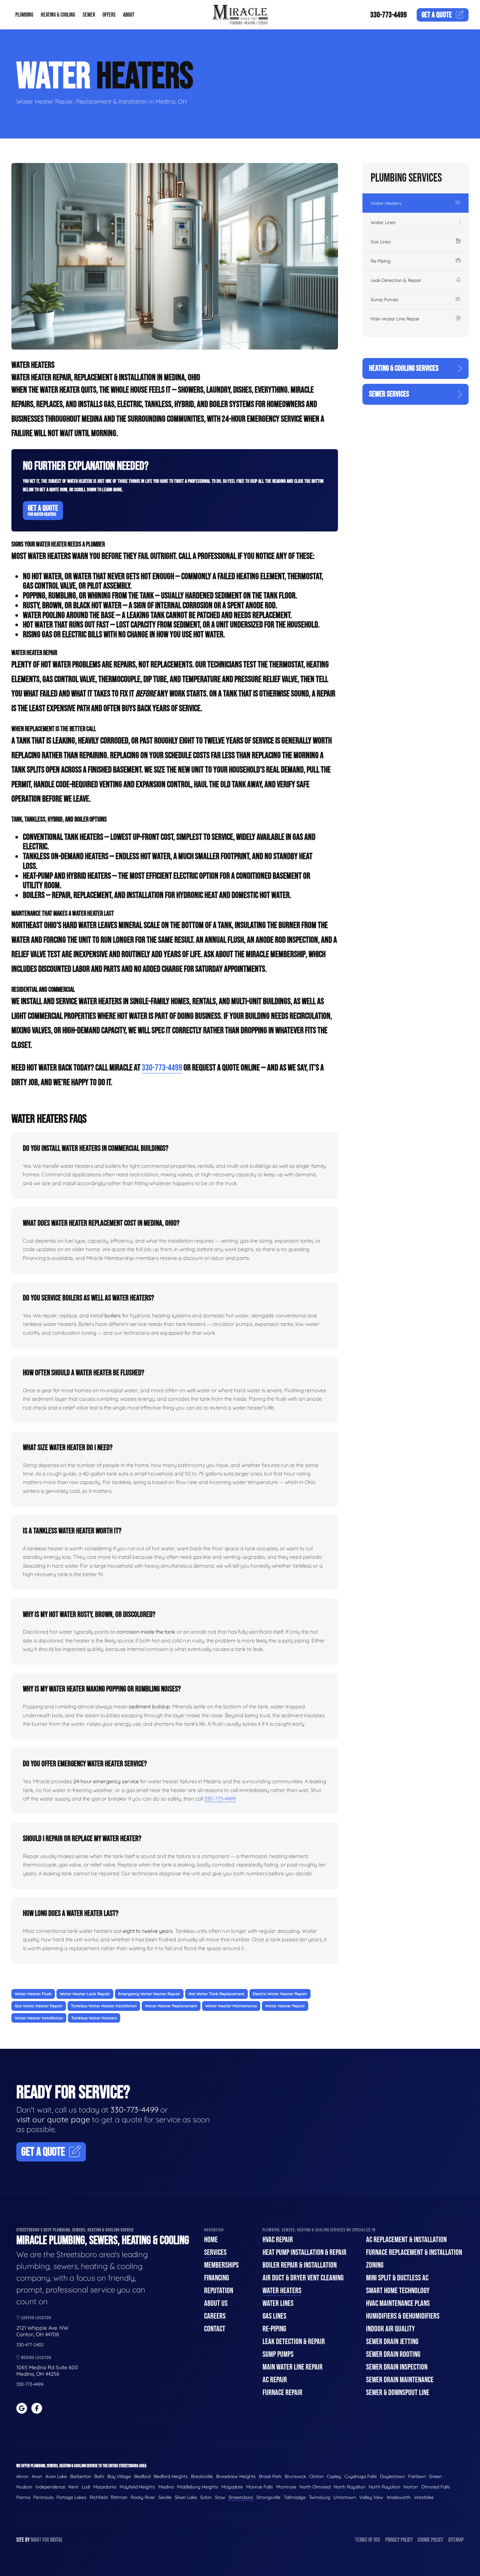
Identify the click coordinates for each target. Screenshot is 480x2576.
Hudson (24, 2487)
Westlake (424, 2497)
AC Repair (275, 2380)
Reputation (219, 2291)
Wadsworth (399, 2497)
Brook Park (270, 2476)
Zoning (375, 2265)
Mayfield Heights (137, 2487)
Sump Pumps (384, 300)
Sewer (89, 15)
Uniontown (345, 2497)
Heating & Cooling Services (404, 368)
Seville (165, 2497)
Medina (166, 2487)
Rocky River (143, 2497)
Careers (215, 2316)
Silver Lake (186, 2497)
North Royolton (384, 2487)
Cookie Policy (430, 2540)
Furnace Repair (282, 2393)
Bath (99, 2476)
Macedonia (105, 2487)
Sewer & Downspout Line (398, 2393)
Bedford (142, 2476)
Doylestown (392, 2476)
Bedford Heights (171, 2476)
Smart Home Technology (398, 2291)
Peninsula (43, 2497)
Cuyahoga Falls (361, 2476)
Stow (220, 2497)
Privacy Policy (399, 2540)
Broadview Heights (236, 2476)
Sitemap (456, 2540)
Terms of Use (368, 2540)
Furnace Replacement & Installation (414, 2252)
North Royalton (350, 2487)
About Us (216, 2303)
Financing (216, 2278)
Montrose (286, 2487)
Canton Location (36, 2318)
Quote (437, 15)
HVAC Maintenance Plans (398, 2303)
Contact (215, 2329)
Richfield (99, 2497)
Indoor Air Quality (390, 2329)
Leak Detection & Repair (396, 280)
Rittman (119, 2497)
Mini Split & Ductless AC (397, 2278)
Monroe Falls (260, 2487)
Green (435, 2476)
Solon (206, 2497)
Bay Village (119, 2476)
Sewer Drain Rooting (393, 2354)
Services (215, 2252)
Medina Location (36, 2358)
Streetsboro (241, 2497)
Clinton (316, 2476)
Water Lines (383, 222)
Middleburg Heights (198, 2487)
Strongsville (268, 2497)
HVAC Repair (278, 2240)
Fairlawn (417, 2476)
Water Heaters (386, 203)
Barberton (81, 2476)
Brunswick (295, 2476)
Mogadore (232, 2487)
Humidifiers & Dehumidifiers (403, 2316)
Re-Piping (381, 261)
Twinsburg (320, 2497)
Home (211, 2240)
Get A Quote (43, 510)
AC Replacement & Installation (406, 2240)
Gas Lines (381, 242)
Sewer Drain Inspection (397, 2367)
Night (36, 2540)
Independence (50, 2487)
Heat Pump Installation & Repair (304, 2252)
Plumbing (24, 15)
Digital (56, 2540)
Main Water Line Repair (395, 319)
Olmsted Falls (436, 2487)
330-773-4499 (389, 15)
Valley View (371, 2497)
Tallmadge (295, 2497)
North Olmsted (315, 2487)
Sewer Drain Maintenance (400, 2380)
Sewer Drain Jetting (392, 2342)
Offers (109, 15)
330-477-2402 (30, 2345)
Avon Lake (56, 2476)
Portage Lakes (72, 2497)
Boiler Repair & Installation (300, 2265)
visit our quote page (53, 2119)
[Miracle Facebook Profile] (37, 2408)
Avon (37, 2476)
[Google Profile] (22, 2408)
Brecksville (202, 2476)
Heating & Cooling (58, 15)
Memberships (221, 2265)
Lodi (86, 2487)
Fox (46, 2540)
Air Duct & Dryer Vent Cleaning (303, 2278)
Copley (334, 2476)
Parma (23, 2497)
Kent (73, 2487)
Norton (411, 2487)
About (129, 15)
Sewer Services (389, 394)
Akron (22, 2476)
